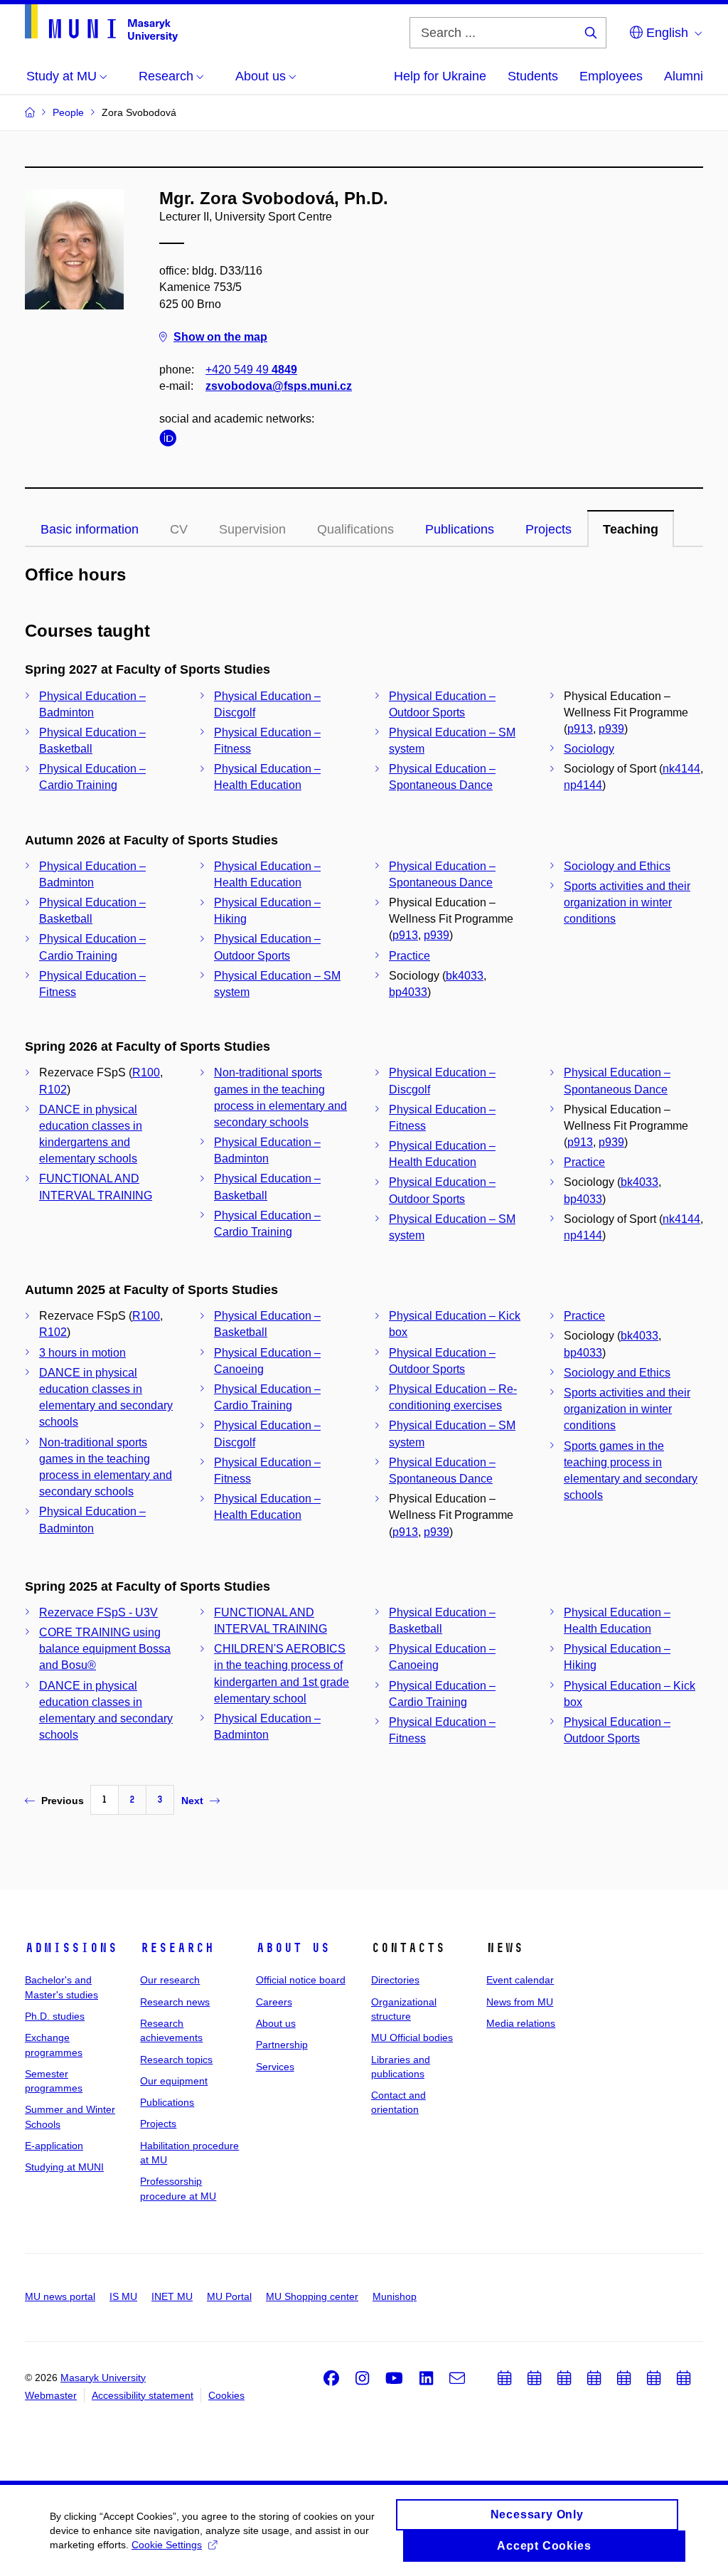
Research (177, 1948)
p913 (580, 729)
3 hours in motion (82, 1353)
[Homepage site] (101, 23)
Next (192, 1801)
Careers (274, 2002)
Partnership (282, 2045)
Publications (460, 529)
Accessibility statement (143, 2395)
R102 (53, 1090)
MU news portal (60, 2296)
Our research (170, 1980)
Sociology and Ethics (617, 866)
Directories (395, 1980)
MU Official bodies (412, 2037)
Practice (409, 956)
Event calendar (520, 1980)
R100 (146, 1072)
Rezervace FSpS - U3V (98, 1612)
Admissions (71, 1948)
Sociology (589, 749)
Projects (548, 529)
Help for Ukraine (440, 76)
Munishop (395, 2296)
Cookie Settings (167, 2545)
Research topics (176, 2060)
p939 (611, 729)
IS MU (123, 2296)
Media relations (521, 2023)
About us (293, 1948)
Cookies (226, 2395)
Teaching (631, 529)
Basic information (90, 529)
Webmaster (51, 2395)
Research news (175, 2002)
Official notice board (301, 1980)
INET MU (172, 2296)
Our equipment (174, 2081)
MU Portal (229, 2296)
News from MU (520, 2002)
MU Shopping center (312, 2296)
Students (533, 76)
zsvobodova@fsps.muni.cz (279, 386)
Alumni (684, 76)
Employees (611, 76)
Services (275, 2067)
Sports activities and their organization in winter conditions (627, 902)
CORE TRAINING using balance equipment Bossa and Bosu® (105, 1649)
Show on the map (220, 337)
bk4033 (465, 976)
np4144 (583, 785)
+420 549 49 (251, 370)
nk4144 (681, 769)
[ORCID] (171, 441)
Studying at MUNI (64, 2167)
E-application (54, 2146)
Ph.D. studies (55, 2016)
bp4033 (408, 992)
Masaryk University (103, 2378)
